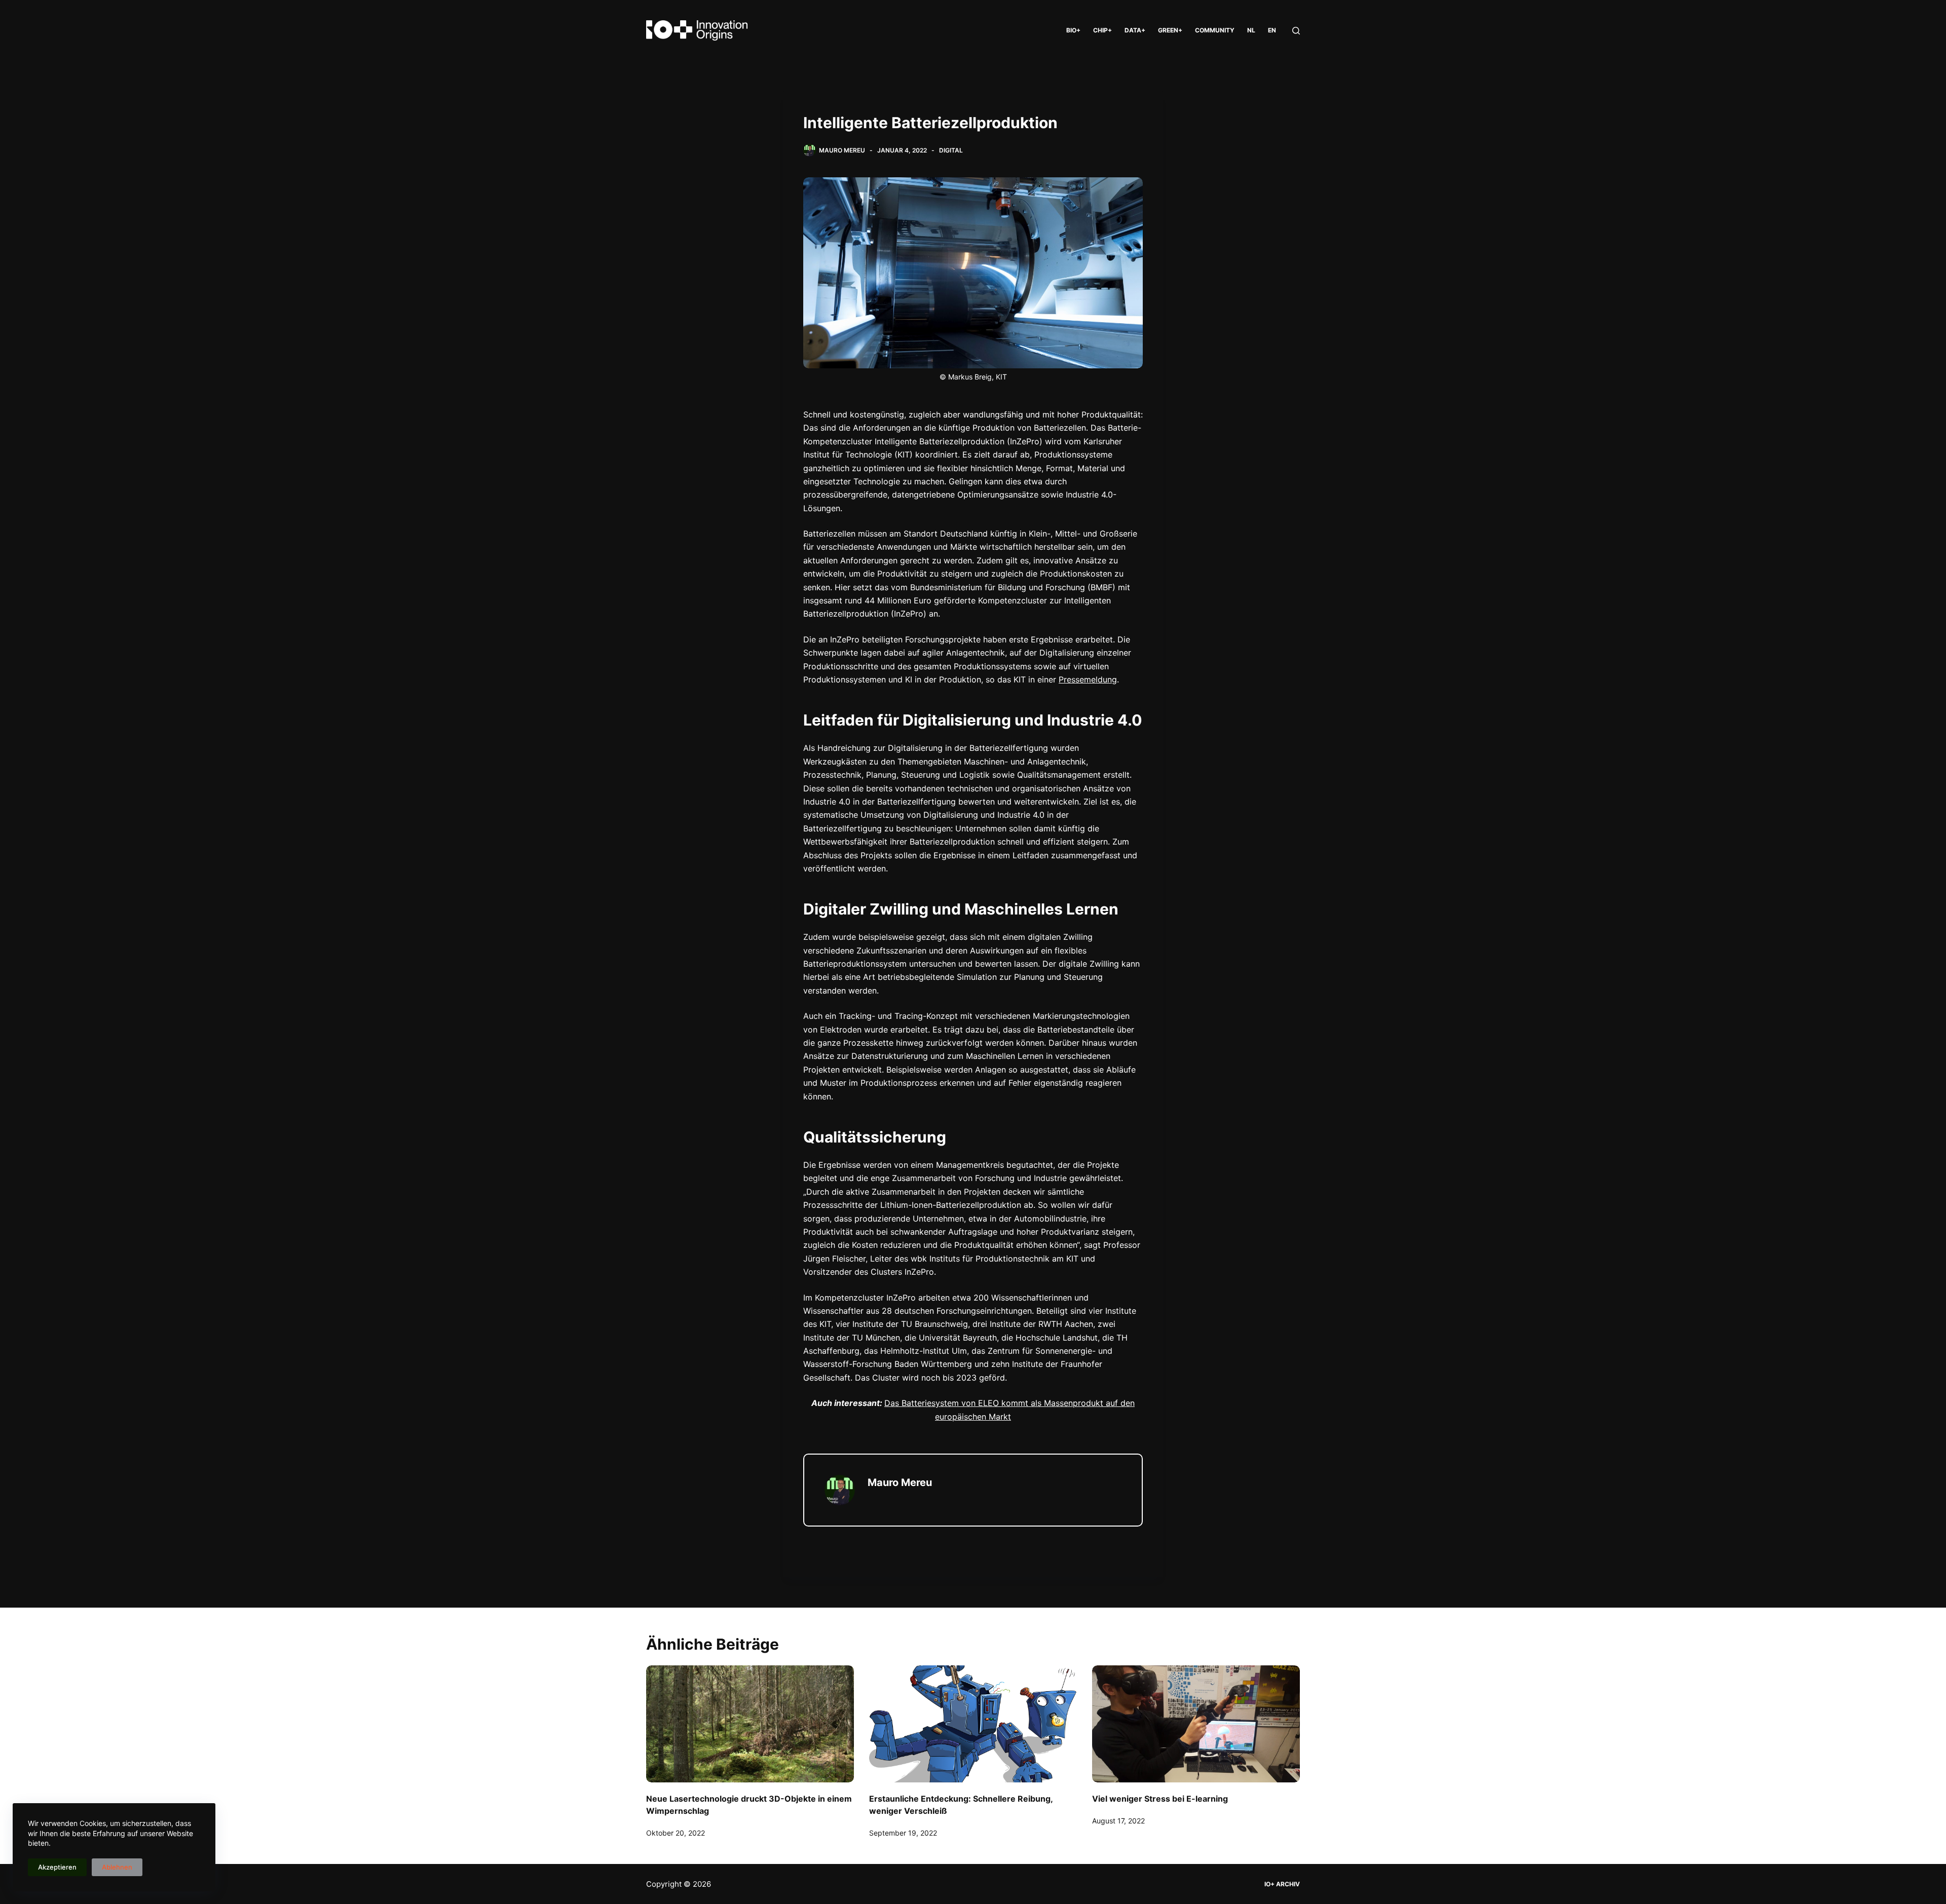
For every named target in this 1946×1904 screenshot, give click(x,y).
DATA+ (1135, 30)
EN (1272, 30)
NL (1251, 30)
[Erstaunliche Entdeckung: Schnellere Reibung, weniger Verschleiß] (973, 1724)
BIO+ (1073, 30)
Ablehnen (117, 1867)
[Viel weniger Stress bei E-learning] (1196, 1724)
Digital (951, 150)
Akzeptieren (57, 1867)
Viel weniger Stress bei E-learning (1160, 1799)
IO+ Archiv (1282, 1884)
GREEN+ (1170, 30)
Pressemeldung (1088, 679)
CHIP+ (1102, 30)
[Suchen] (1296, 31)
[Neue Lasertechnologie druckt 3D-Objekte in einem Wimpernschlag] (750, 1724)
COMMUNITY (1215, 30)
